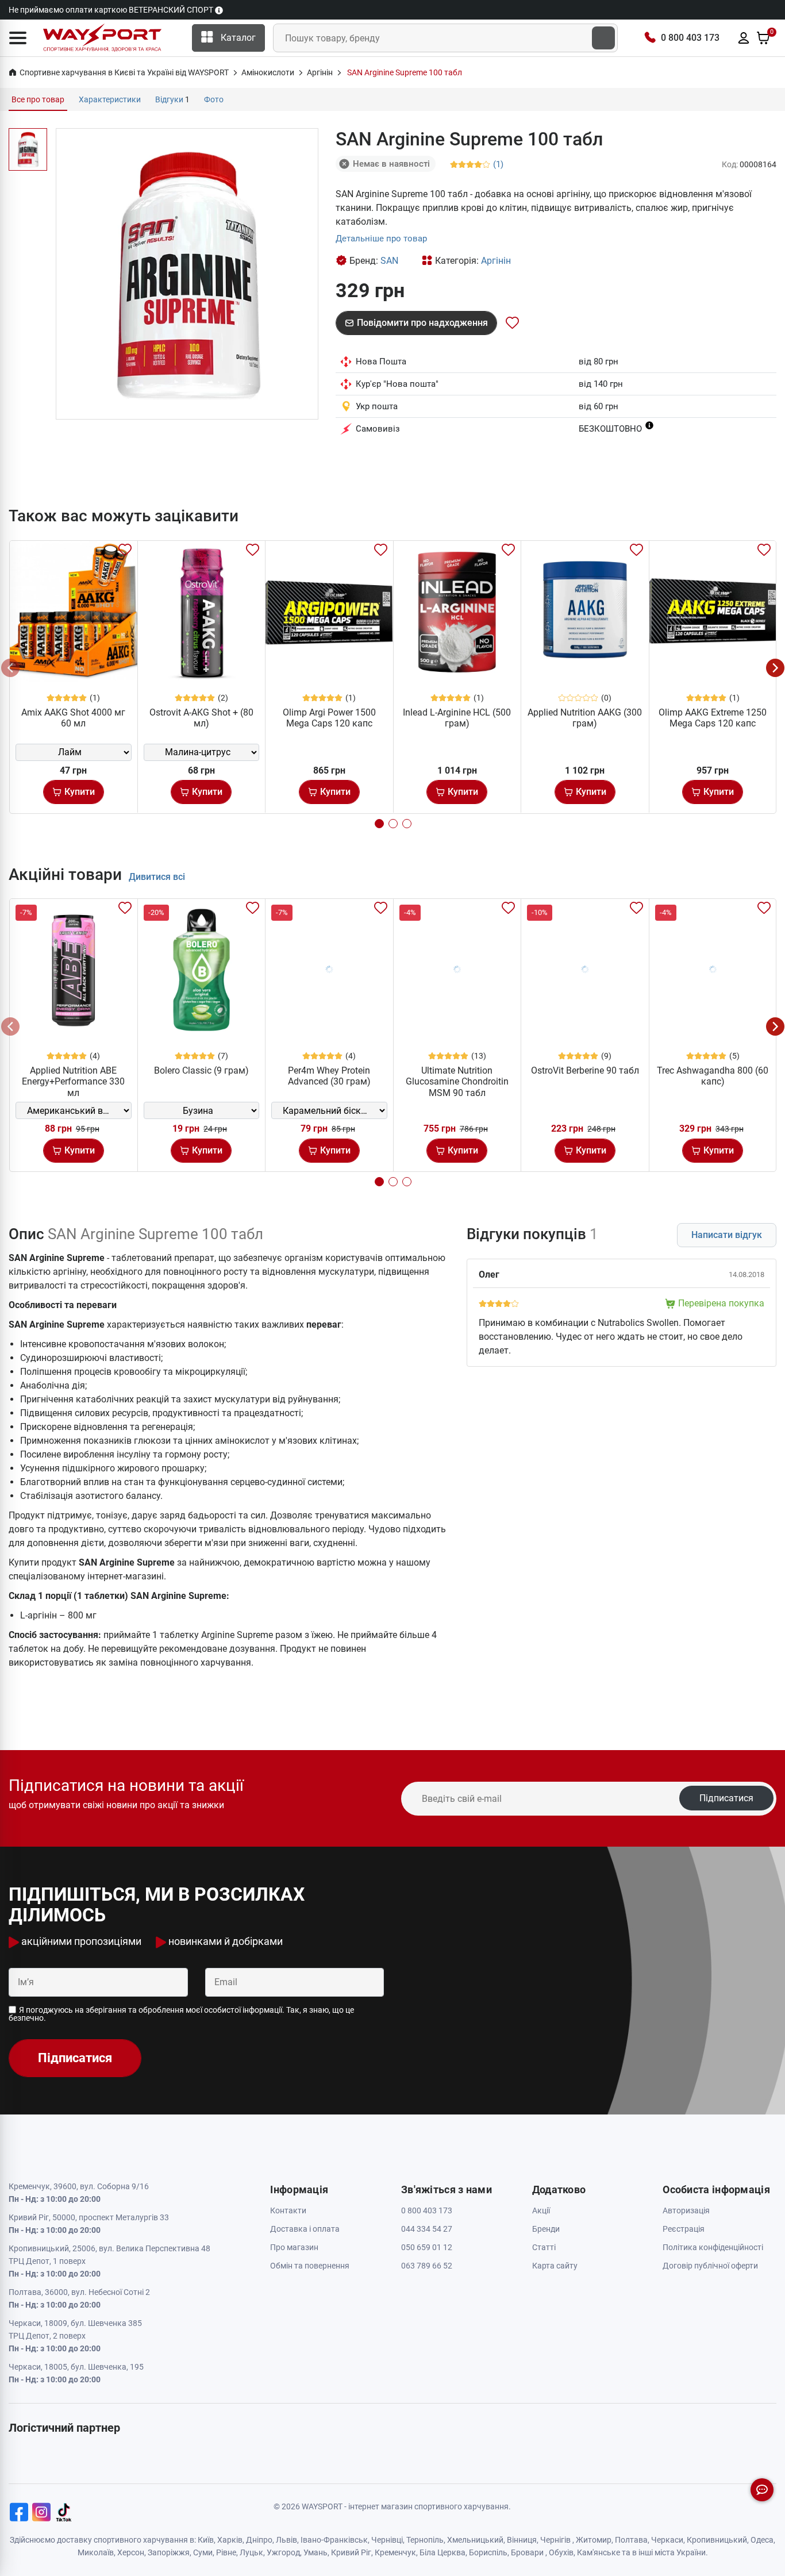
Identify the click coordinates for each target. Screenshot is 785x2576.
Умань (315, 2552)
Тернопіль (425, 2540)
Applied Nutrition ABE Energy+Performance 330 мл (73, 1081)
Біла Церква (442, 2552)
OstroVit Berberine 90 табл (585, 1070)
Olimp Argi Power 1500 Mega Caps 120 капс (329, 718)
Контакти (288, 2210)
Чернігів (555, 2540)
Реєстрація (684, 2229)
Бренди (546, 2229)
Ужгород (283, 2552)
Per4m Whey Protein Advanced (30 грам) (329, 1076)
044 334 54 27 (427, 2229)
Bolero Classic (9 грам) (201, 1070)
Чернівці (387, 2540)
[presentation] (10, 668)
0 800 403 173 (690, 38)
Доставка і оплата (305, 2229)
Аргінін (496, 261)
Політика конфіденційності (713, 2247)
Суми (203, 2552)
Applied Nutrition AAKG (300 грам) (585, 718)
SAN (389, 261)
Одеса (762, 2540)
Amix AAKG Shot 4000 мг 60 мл (73, 718)
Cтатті (544, 2247)
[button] (18, 38)
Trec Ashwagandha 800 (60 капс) (713, 1076)
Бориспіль (488, 2552)
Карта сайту (555, 2266)
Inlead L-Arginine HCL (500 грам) (457, 718)
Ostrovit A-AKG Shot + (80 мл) (201, 718)
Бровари (527, 2552)
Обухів (561, 2552)
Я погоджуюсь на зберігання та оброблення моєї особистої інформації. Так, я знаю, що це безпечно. (181, 2014)
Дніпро (259, 2540)
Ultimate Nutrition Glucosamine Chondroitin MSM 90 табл (457, 1081)
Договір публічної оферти (710, 2266)
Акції (541, 2210)
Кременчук (395, 2552)
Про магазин (294, 2247)
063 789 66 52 (427, 2266)
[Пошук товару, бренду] (603, 38)
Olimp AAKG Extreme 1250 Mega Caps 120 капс (713, 718)
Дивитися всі (157, 877)
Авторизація (686, 2210)
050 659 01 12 (427, 2247)
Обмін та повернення (310, 2266)
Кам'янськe (599, 2552)
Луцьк (251, 2552)
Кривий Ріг (351, 2552)
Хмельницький (475, 2540)
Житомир (594, 2540)
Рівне (226, 2552)
